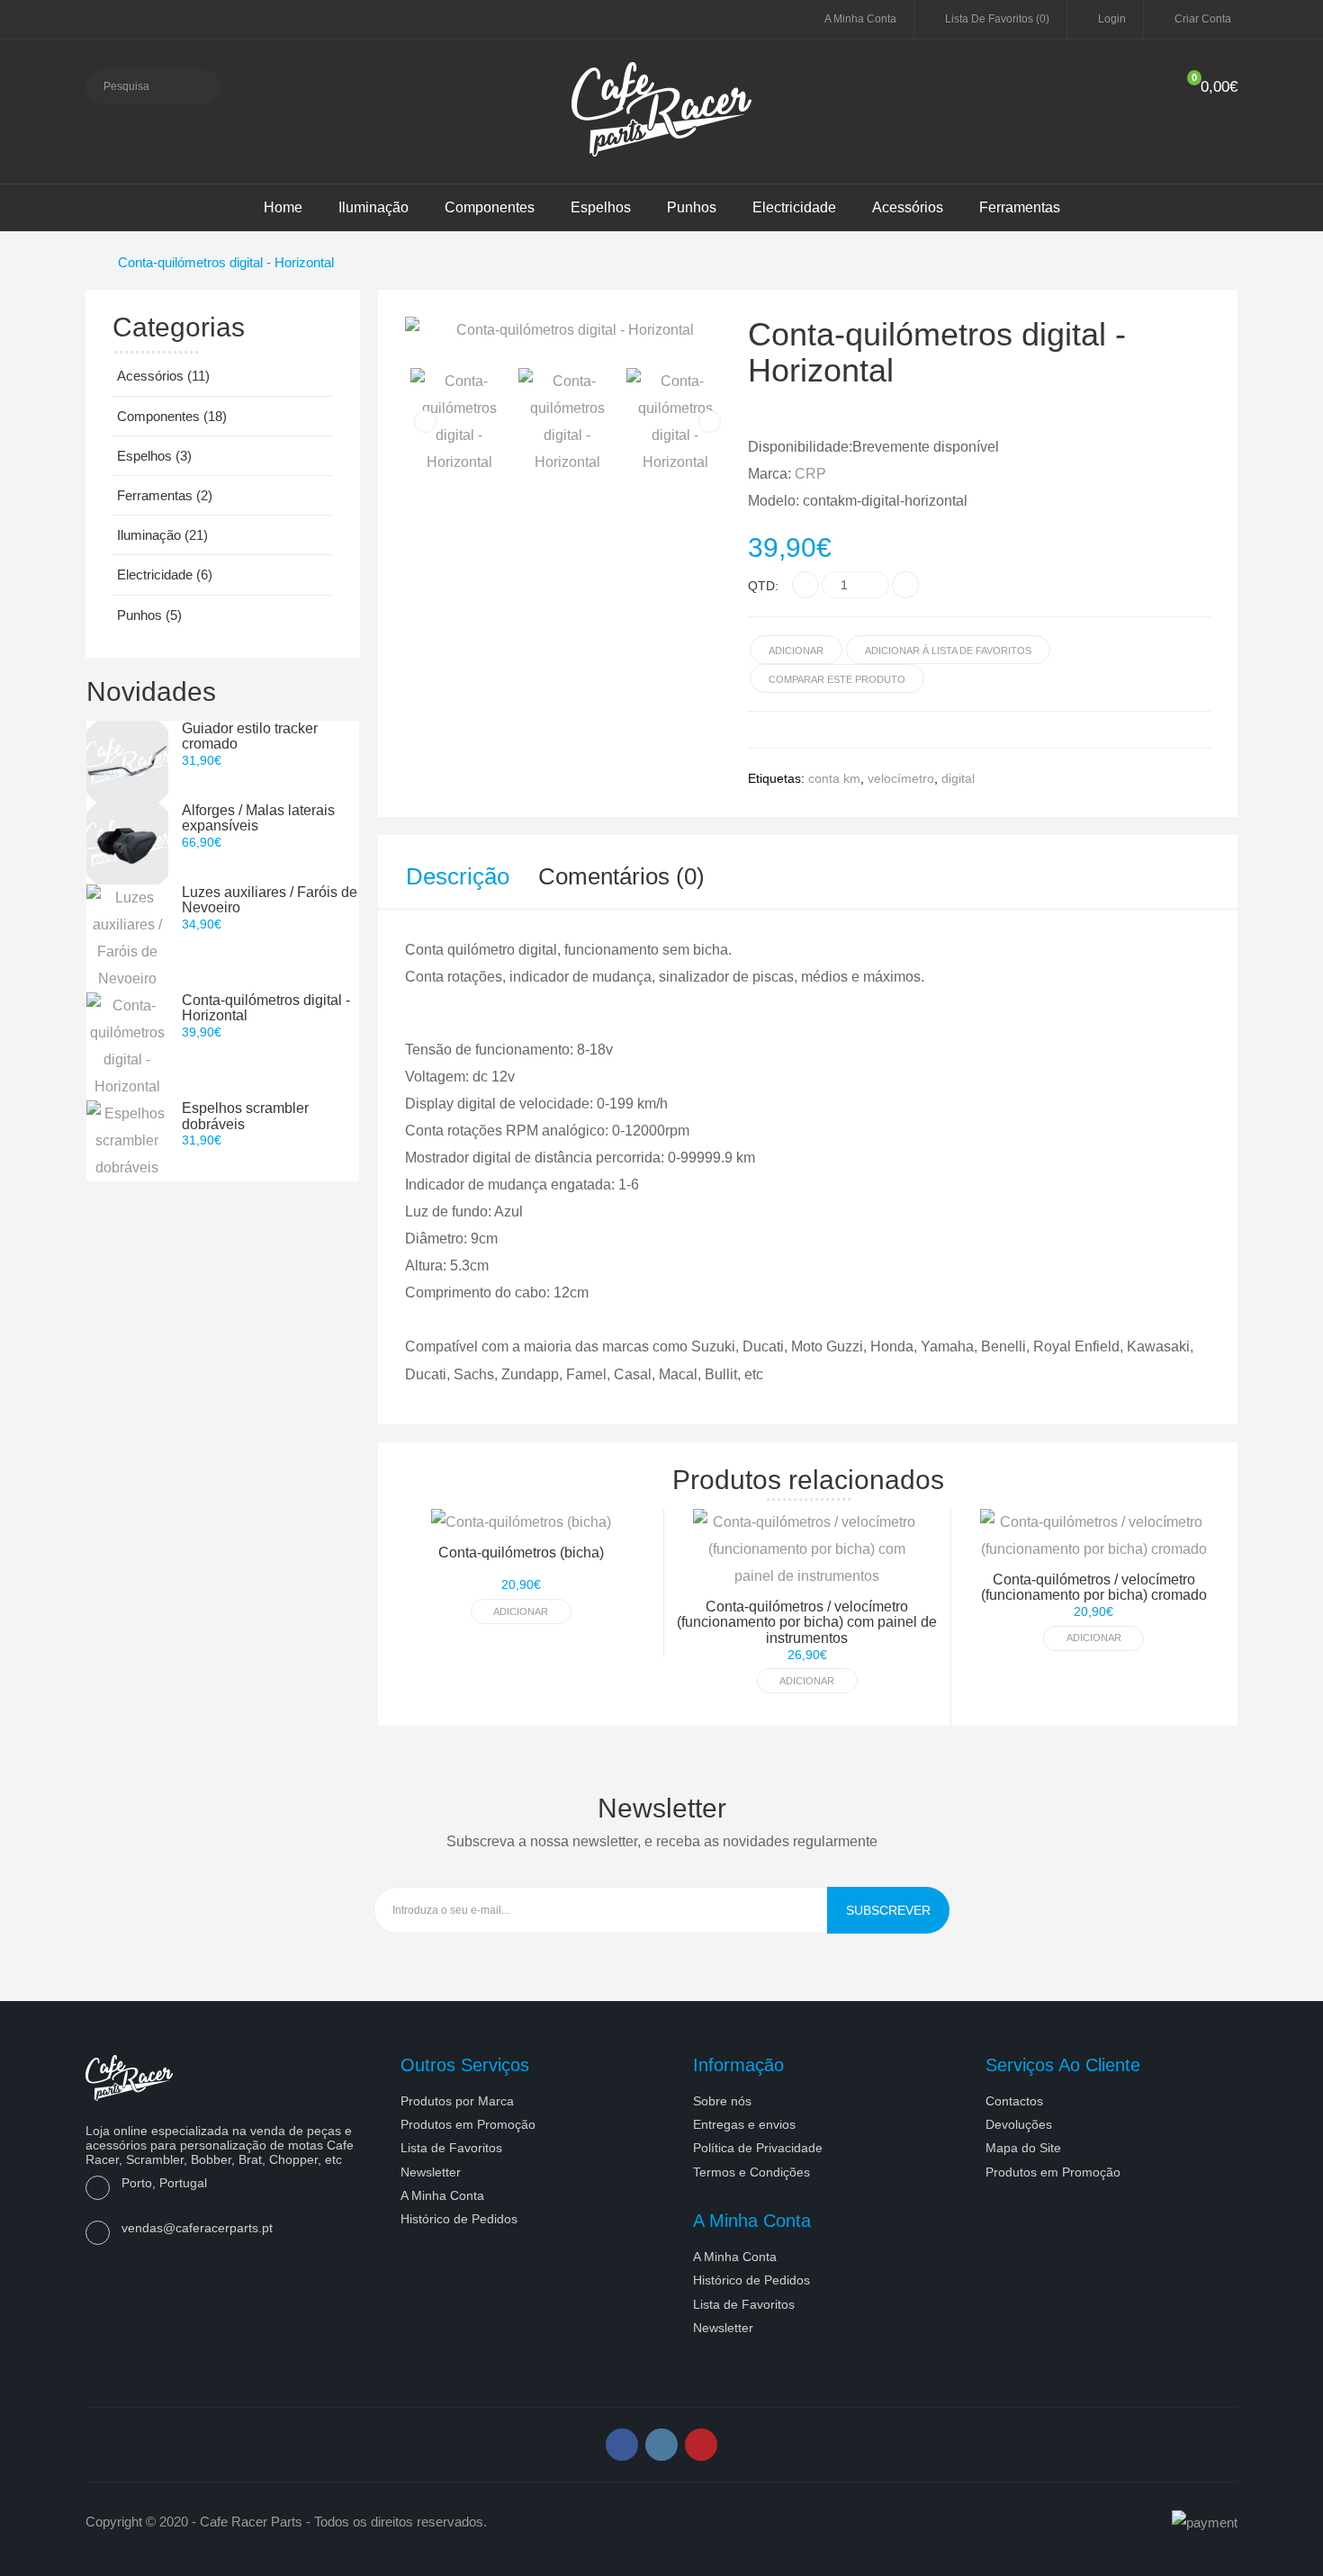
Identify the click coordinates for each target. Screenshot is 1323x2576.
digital (958, 778)
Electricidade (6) (165, 574)
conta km (834, 778)
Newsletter (431, 2172)
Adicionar (521, 1611)
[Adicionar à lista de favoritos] (919, 1570)
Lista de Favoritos (451, 2148)
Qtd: (763, 586)
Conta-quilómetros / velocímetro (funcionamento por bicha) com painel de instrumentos (807, 1622)
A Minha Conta (442, 2195)
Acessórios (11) (163, 376)
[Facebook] (622, 2445)
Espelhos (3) (154, 456)
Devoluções (1019, 2124)
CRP (810, 474)
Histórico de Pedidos (459, 2219)
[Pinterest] (701, 2445)
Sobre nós (722, 2101)
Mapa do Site (1023, 2148)
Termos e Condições (751, 2172)
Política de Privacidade (758, 2148)
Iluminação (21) (162, 535)
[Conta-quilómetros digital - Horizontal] (567, 330)
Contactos (1014, 2101)
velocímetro (901, 778)
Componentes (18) (172, 416)
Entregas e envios (744, 2124)
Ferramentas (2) (165, 495)
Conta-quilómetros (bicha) (521, 1553)
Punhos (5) (149, 615)
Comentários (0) (621, 876)
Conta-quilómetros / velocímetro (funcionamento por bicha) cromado (1094, 1588)
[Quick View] (919, 1540)
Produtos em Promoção (468, 2124)
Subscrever (888, 1910)
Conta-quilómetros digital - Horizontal (226, 262)
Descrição (458, 876)
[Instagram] (661, 2445)
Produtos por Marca (457, 2101)
